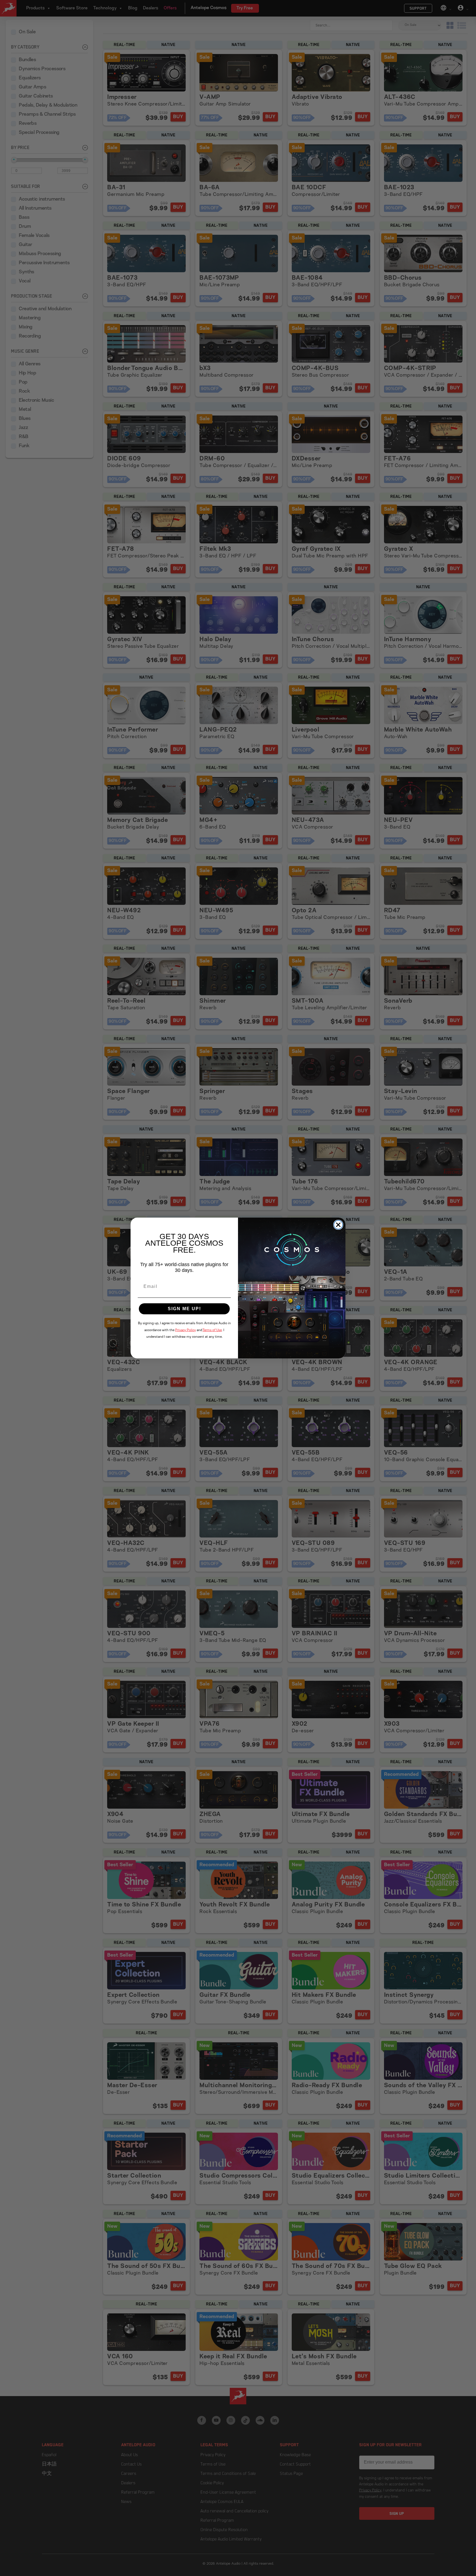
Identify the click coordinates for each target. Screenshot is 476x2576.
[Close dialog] (338, 1225)
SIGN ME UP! (184, 1309)
